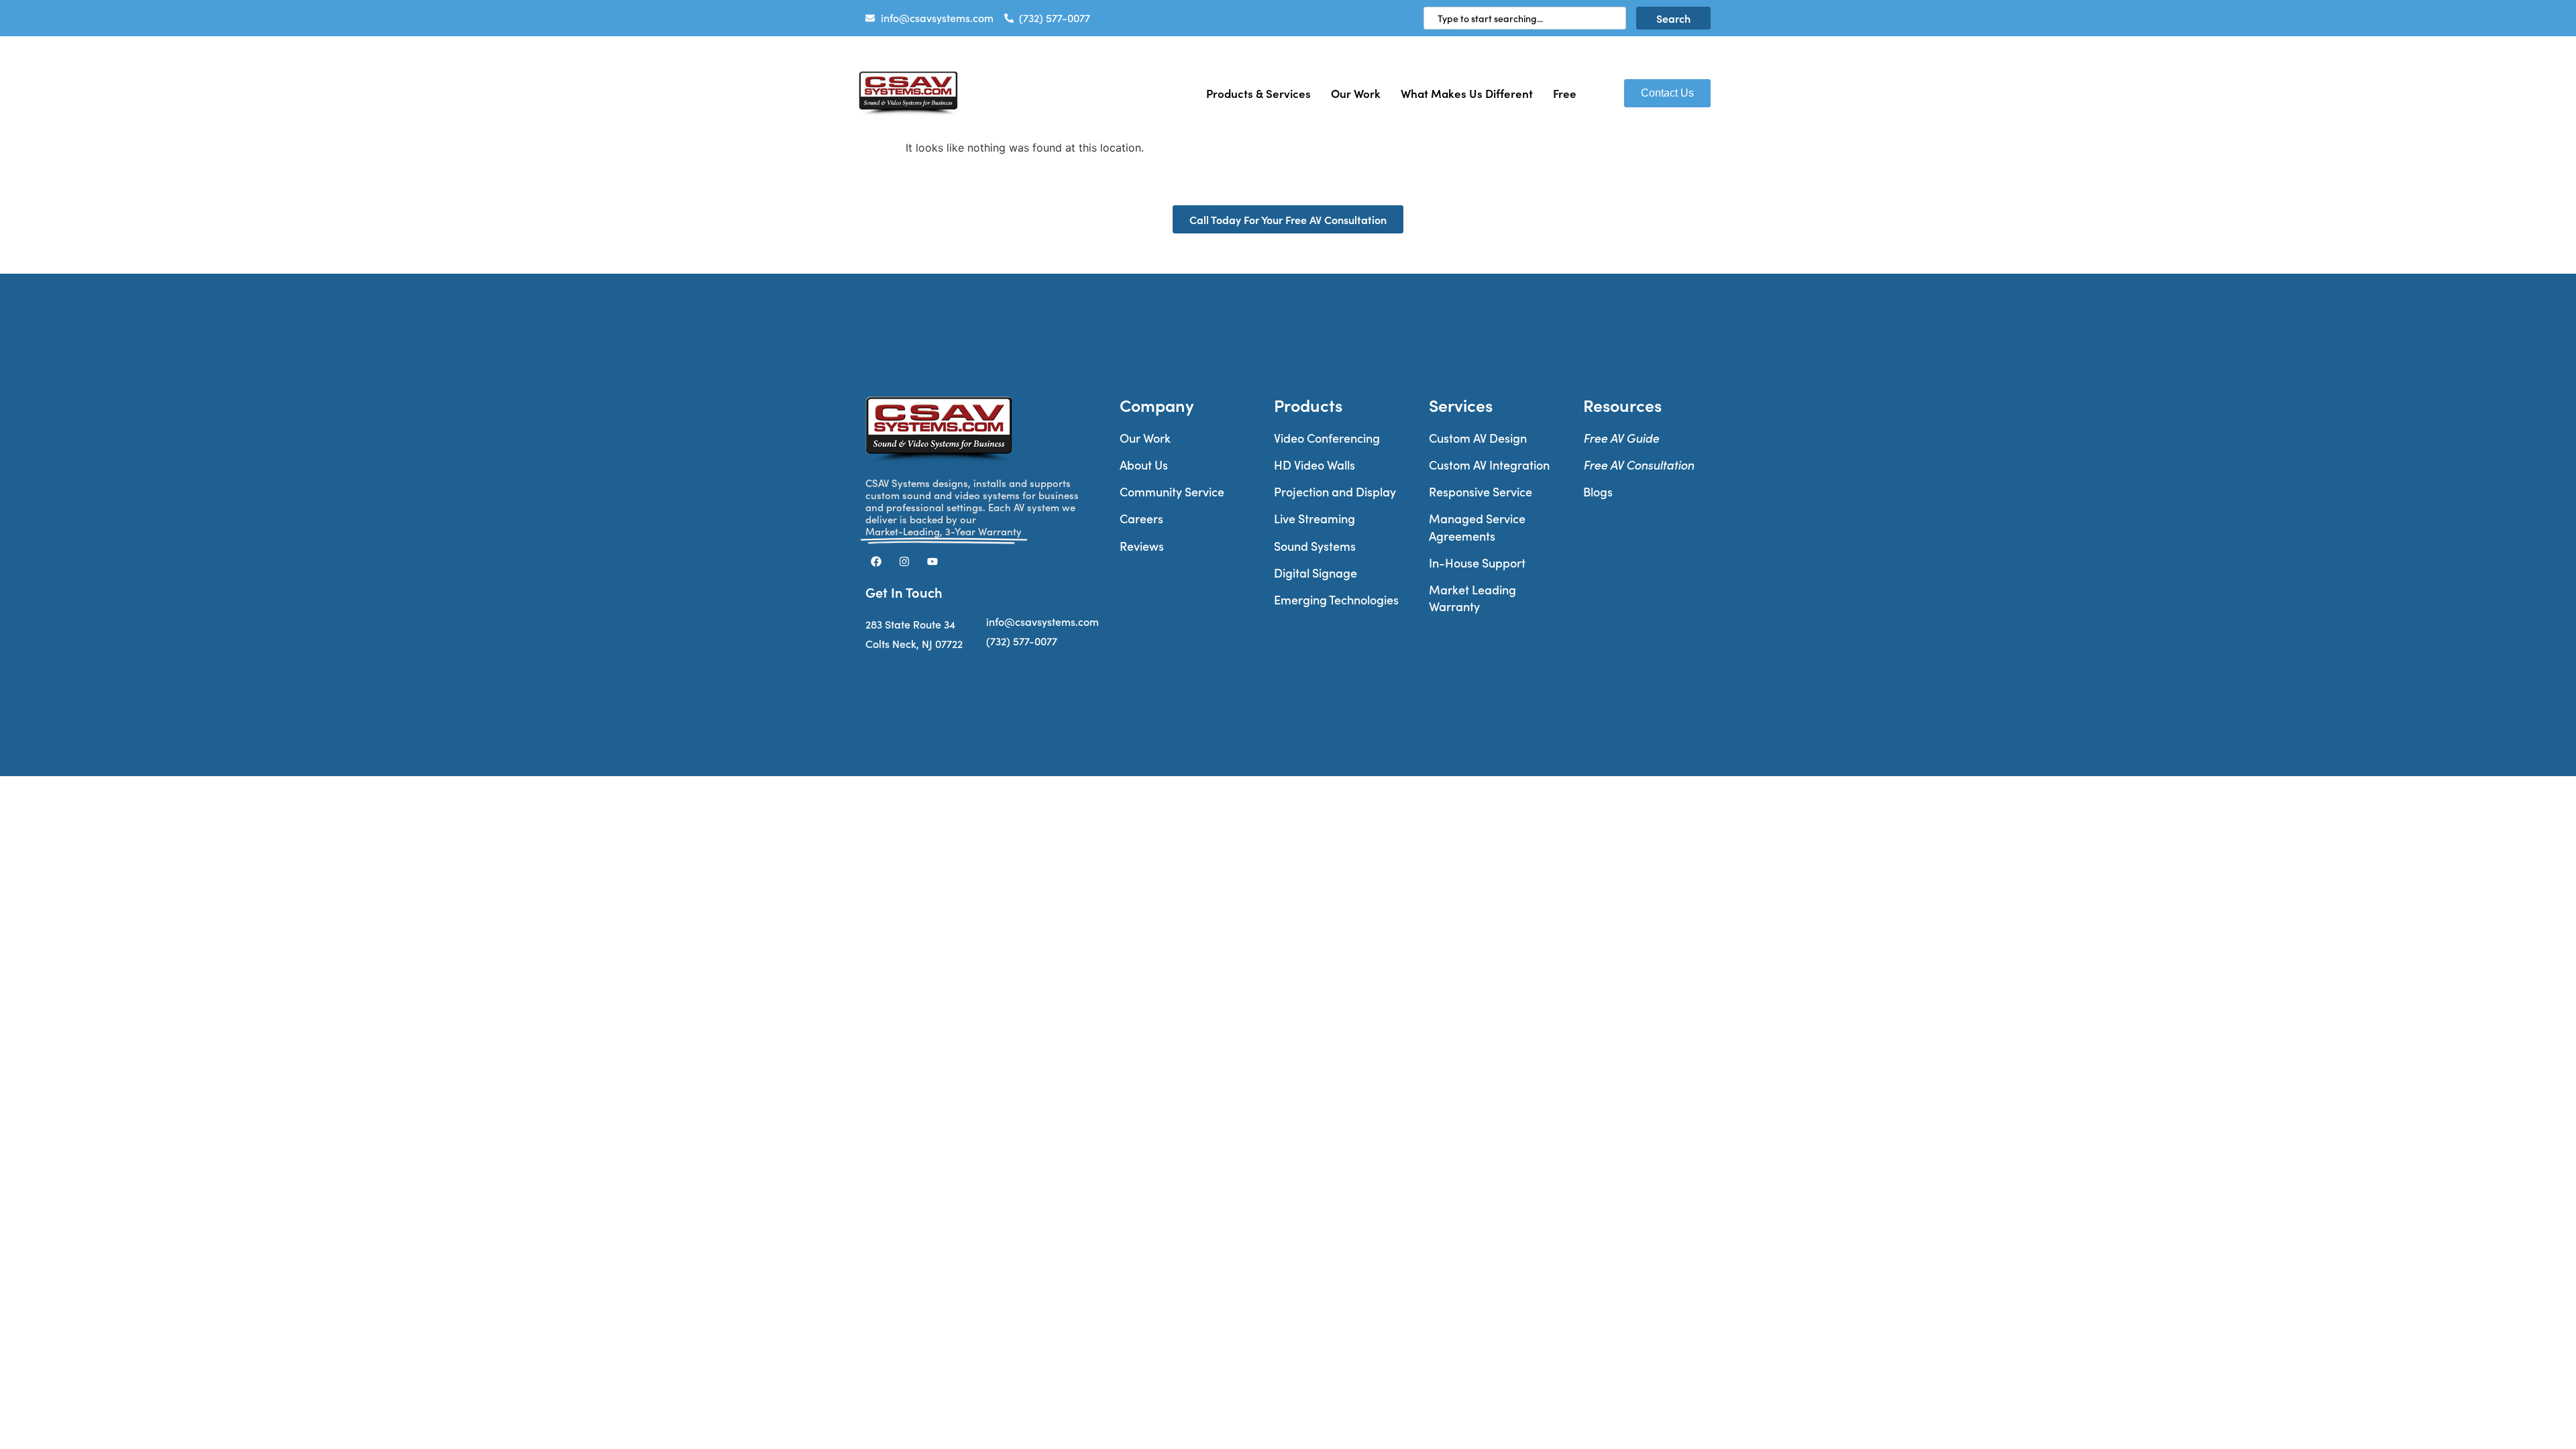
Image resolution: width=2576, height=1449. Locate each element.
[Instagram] (904, 561)
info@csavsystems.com (1042, 622)
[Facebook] (876, 561)
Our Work (1356, 93)
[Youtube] (932, 561)
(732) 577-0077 (1022, 641)
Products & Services (1258, 93)
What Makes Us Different (1467, 93)
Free (1565, 93)
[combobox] (1525, 18)
